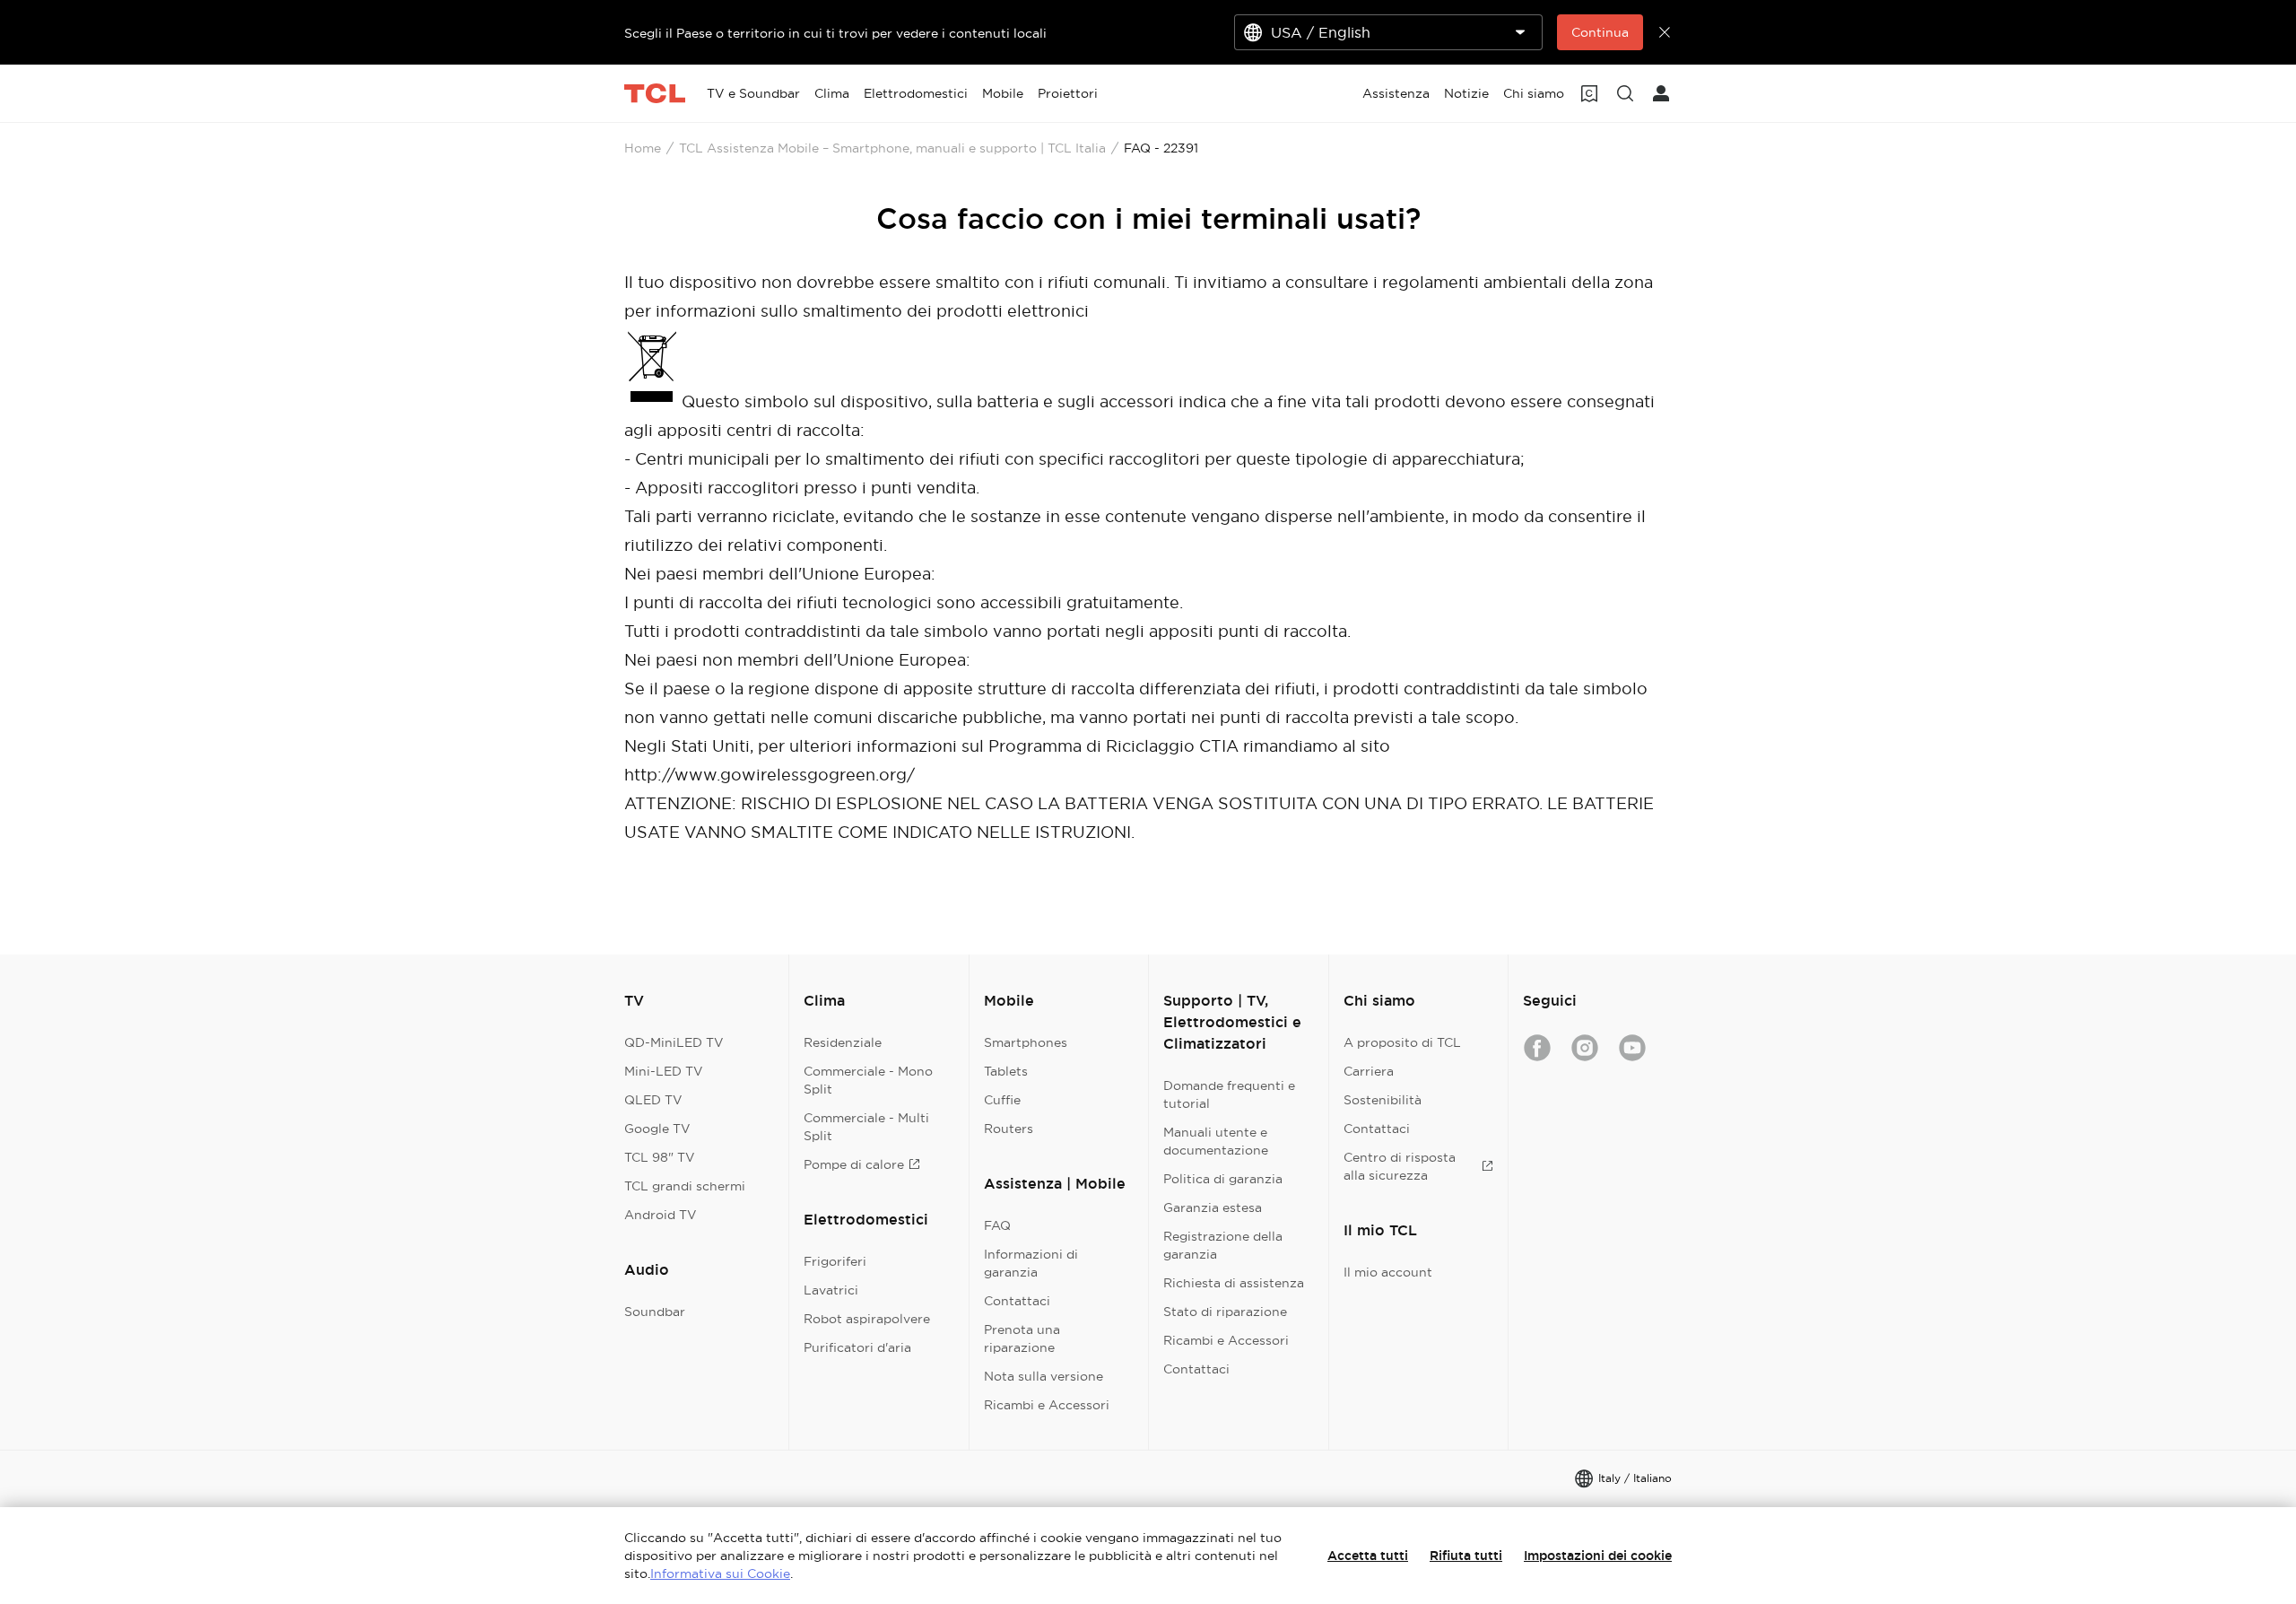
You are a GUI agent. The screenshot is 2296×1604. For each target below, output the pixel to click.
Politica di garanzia (1223, 1179)
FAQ (997, 1225)
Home (643, 148)
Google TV (657, 1129)
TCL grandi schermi (685, 1186)
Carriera (1369, 1071)
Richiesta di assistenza (1234, 1283)
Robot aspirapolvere (867, 1319)
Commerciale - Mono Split (868, 1080)
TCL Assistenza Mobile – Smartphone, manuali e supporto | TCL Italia (892, 148)
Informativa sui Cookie (720, 1573)
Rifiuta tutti (1466, 1556)
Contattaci (1017, 1301)
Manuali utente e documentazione (1216, 1141)
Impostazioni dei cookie (1598, 1556)
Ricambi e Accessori (1047, 1405)
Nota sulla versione (1044, 1376)
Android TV (661, 1215)
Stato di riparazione (1225, 1312)
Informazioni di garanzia (1031, 1263)
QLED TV (653, 1100)
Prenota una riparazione (1022, 1338)
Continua (1600, 32)
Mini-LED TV (664, 1071)
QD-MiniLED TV (674, 1042)
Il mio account (1388, 1272)
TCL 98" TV (660, 1157)
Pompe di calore (854, 1164)
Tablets (1006, 1071)
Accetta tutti (1368, 1556)
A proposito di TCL (1402, 1042)
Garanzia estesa (1213, 1207)
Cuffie (1002, 1100)
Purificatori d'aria (857, 1347)
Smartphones (1026, 1042)
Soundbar (655, 1312)
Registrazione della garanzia (1223, 1245)
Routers (1009, 1129)
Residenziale (843, 1042)
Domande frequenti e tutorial (1229, 1094)
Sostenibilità (1383, 1100)
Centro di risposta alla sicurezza (1400, 1166)
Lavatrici (831, 1290)
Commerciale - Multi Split (866, 1127)
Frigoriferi (835, 1261)
